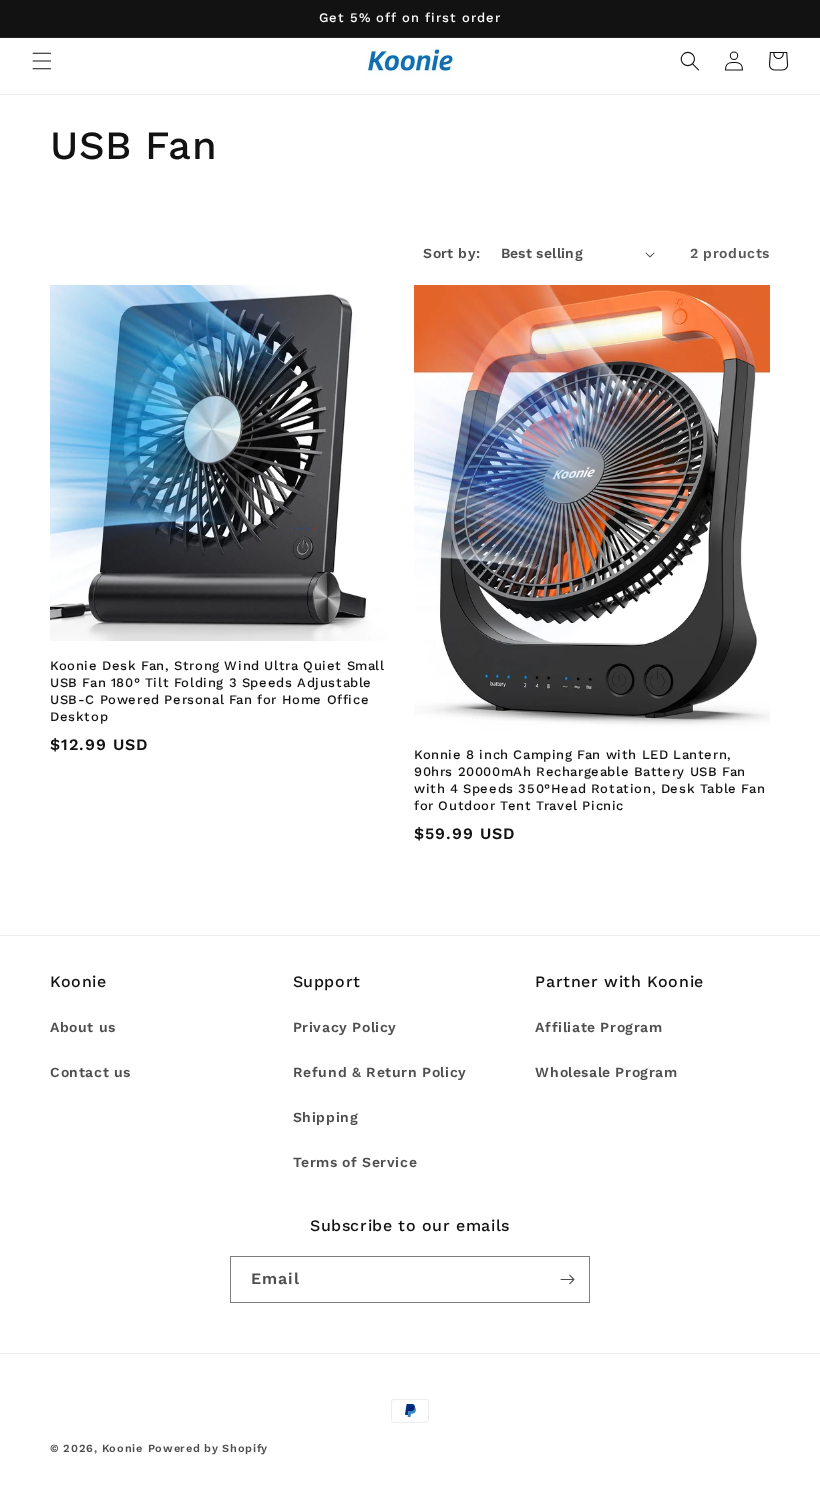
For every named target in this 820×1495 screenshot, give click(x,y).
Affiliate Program (598, 1027)
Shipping (326, 1117)
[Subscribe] (567, 1279)
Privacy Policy (345, 1027)
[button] (42, 61)
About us (83, 1027)
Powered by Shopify (208, 1448)
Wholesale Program (606, 1072)
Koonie (122, 1448)
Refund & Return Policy (380, 1072)
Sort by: (451, 253)
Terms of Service (355, 1162)
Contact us (90, 1072)
